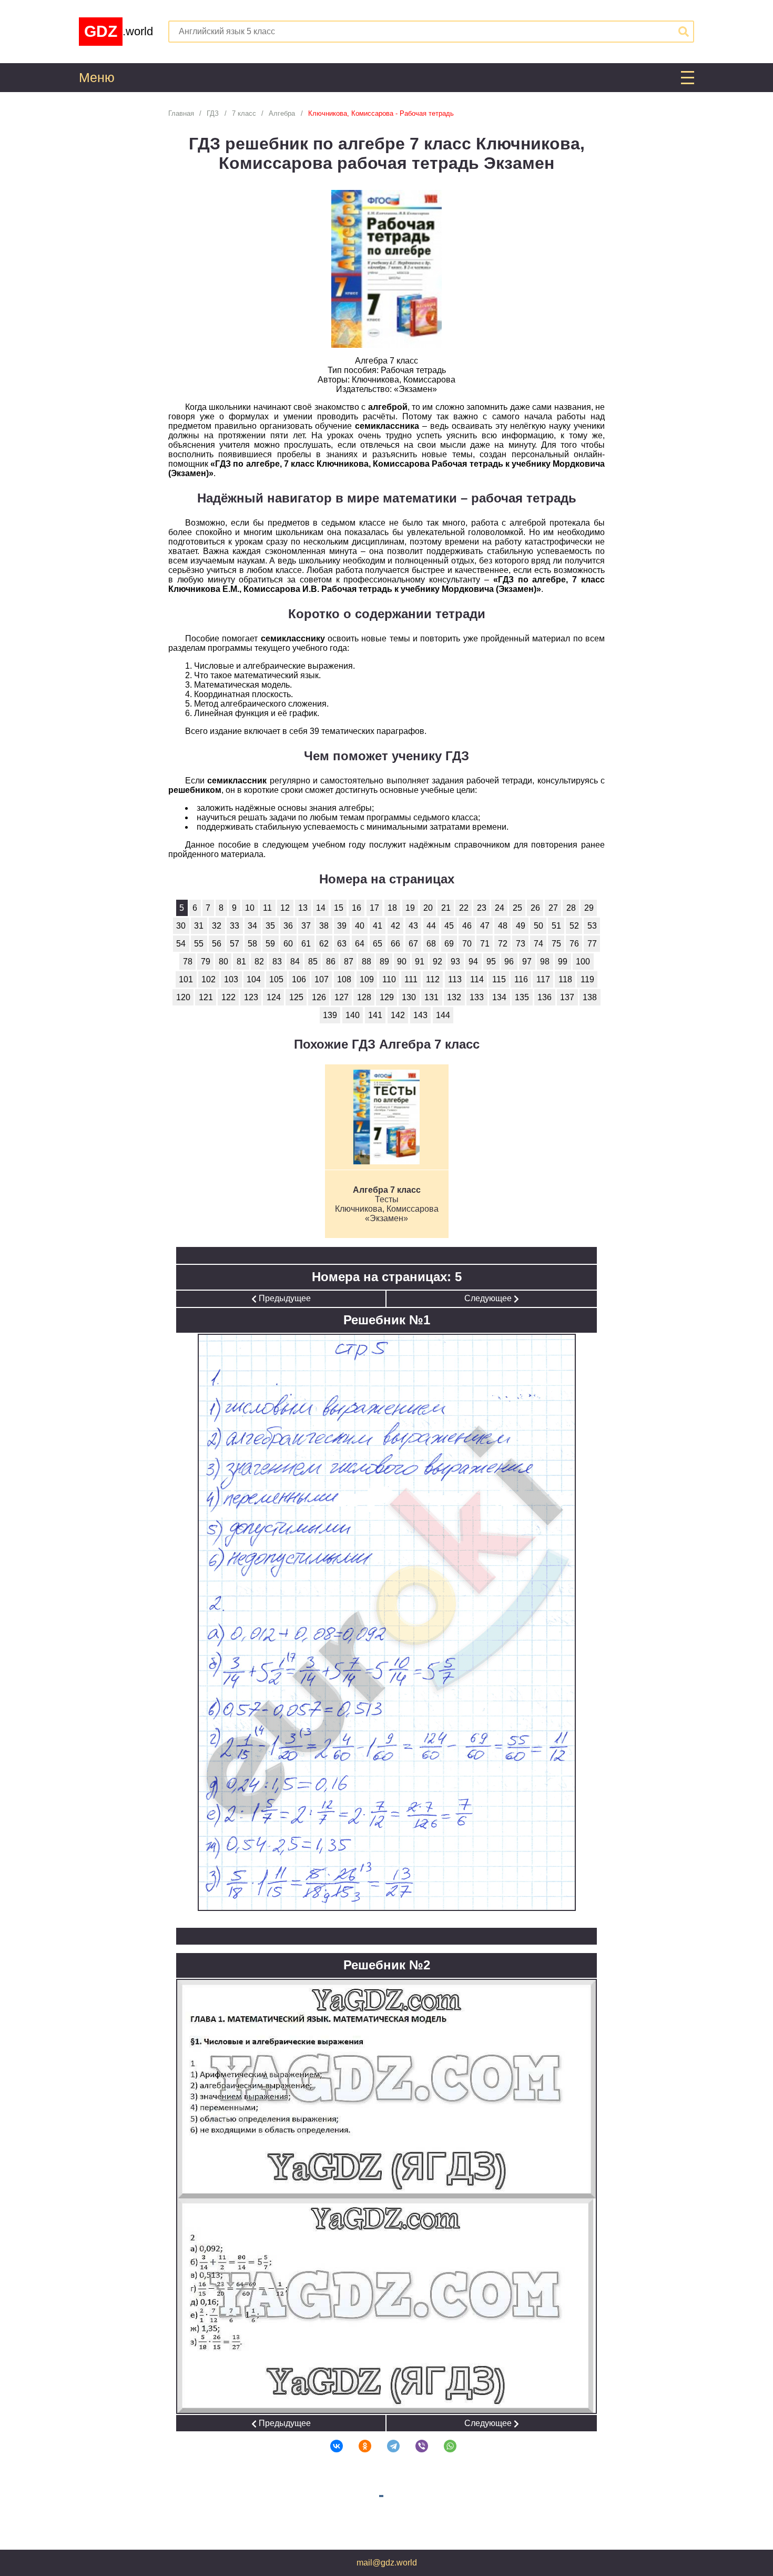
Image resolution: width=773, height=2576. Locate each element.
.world (119, 31)
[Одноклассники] (358, 2446)
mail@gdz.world (387, 2563)
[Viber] (415, 2446)
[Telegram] (387, 2446)
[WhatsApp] (443, 2446)
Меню (97, 78)
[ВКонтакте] (330, 2446)
